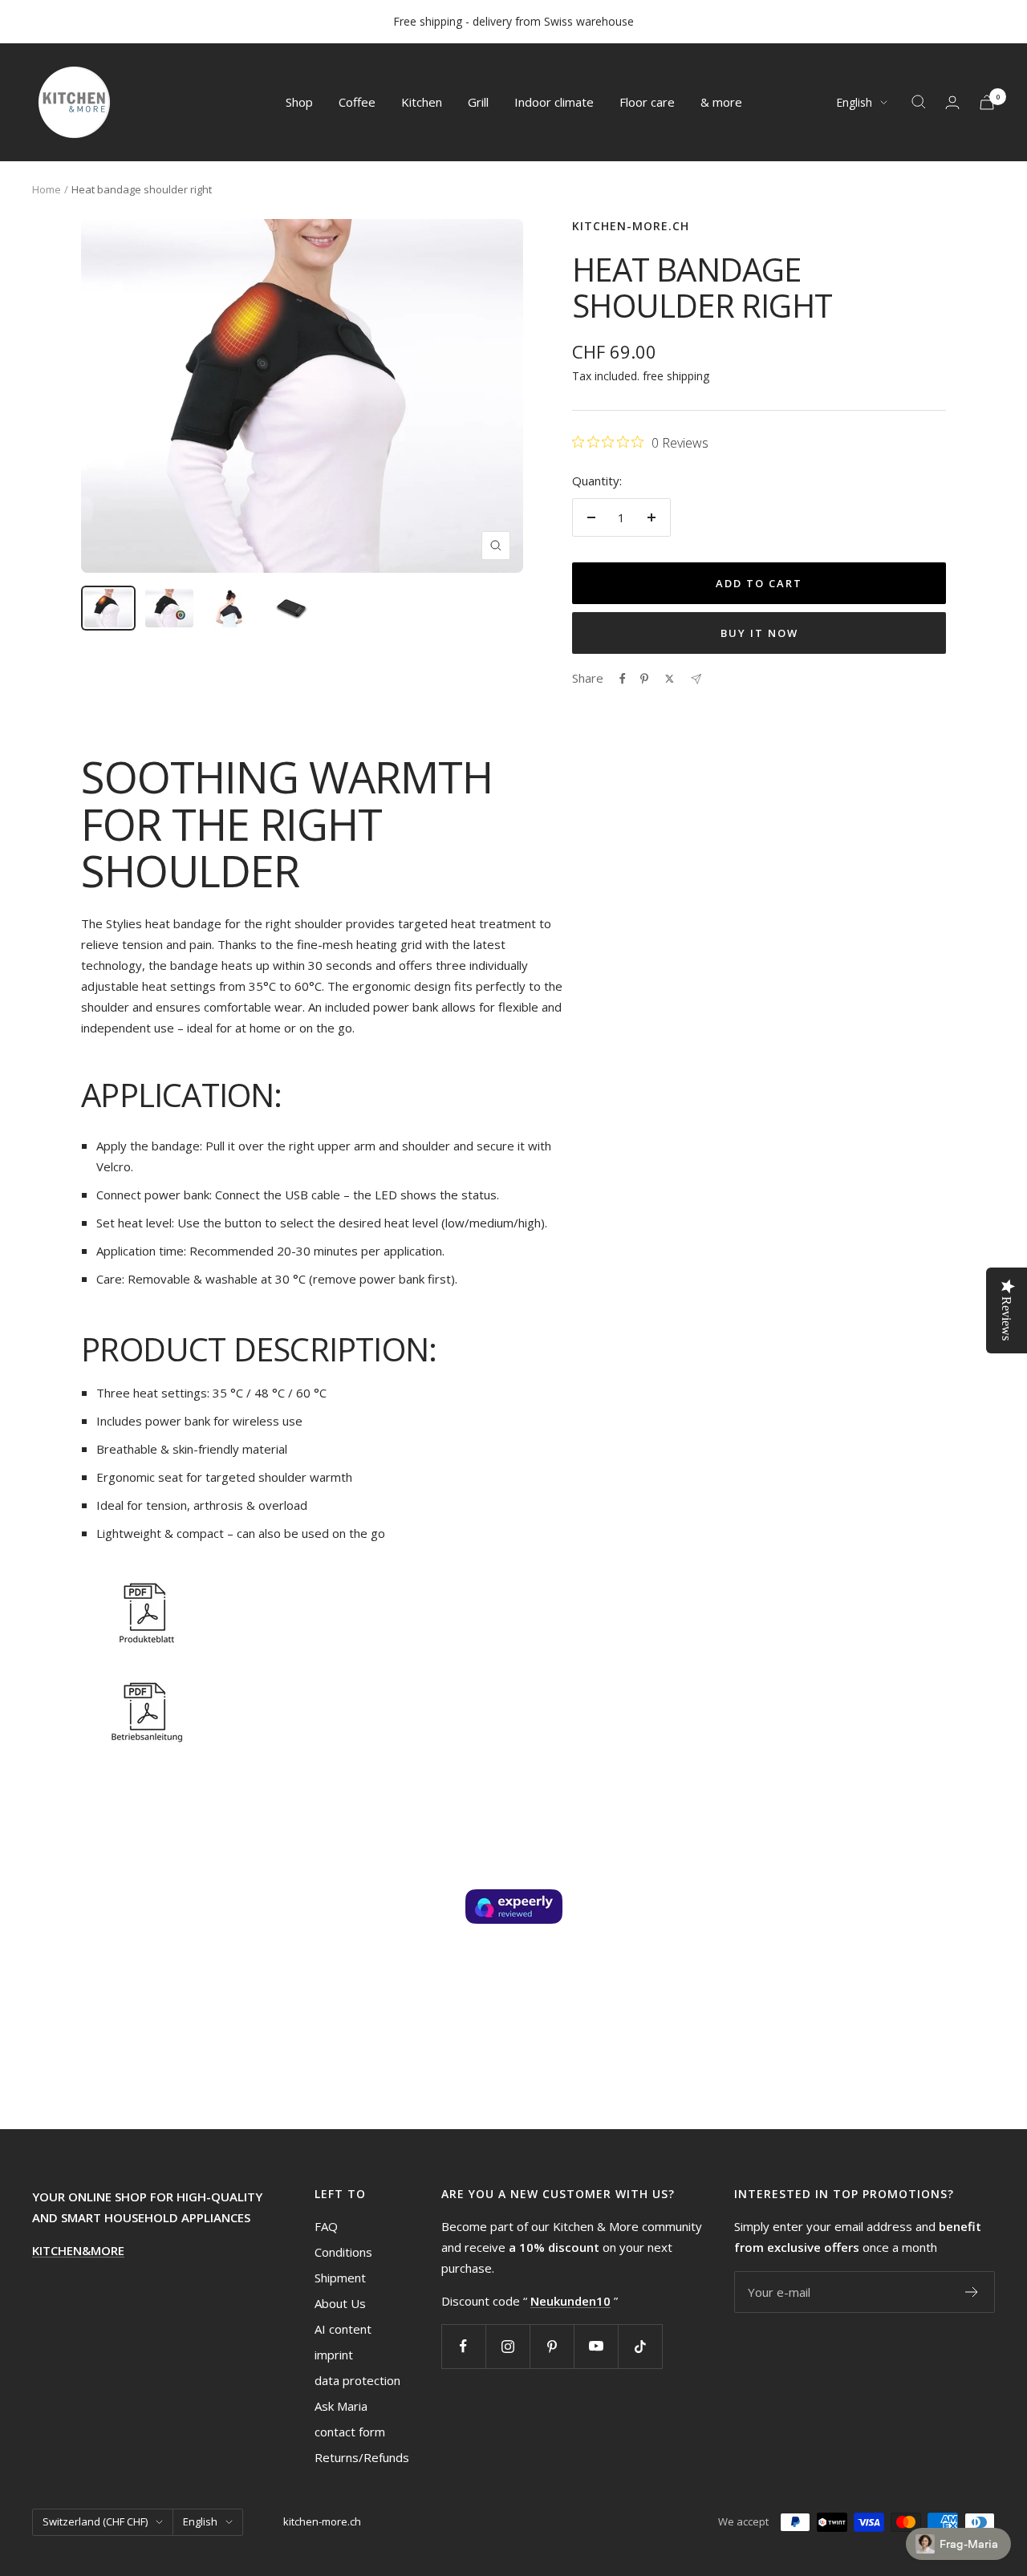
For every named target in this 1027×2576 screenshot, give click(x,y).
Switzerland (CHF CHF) (95, 2521)
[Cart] (987, 102)
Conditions (343, 2252)
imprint (334, 2355)
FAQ (326, 2226)
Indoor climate (554, 102)
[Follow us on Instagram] (507, 2346)
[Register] (972, 2292)
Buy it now (759, 633)
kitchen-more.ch (631, 226)
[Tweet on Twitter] (670, 679)
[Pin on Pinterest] (644, 679)
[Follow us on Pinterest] (552, 2346)
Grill (478, 102)
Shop (299, 102)
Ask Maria (341, 2406)
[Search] (919, 102)
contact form (350, 2432)
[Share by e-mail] (696, 679)
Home (47, 189)
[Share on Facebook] (623, 679)
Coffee (357, 102)
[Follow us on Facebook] (463, 2346)
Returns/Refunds (362, 2457)
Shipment (340, 2278)
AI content (343, 2329)
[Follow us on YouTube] (596, 2346)
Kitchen (422, 102)
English (854, 102)
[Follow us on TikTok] (640, 2346)
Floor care (647, 102)
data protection (357, 2380)
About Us (340, 2303)
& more (721, 102)
